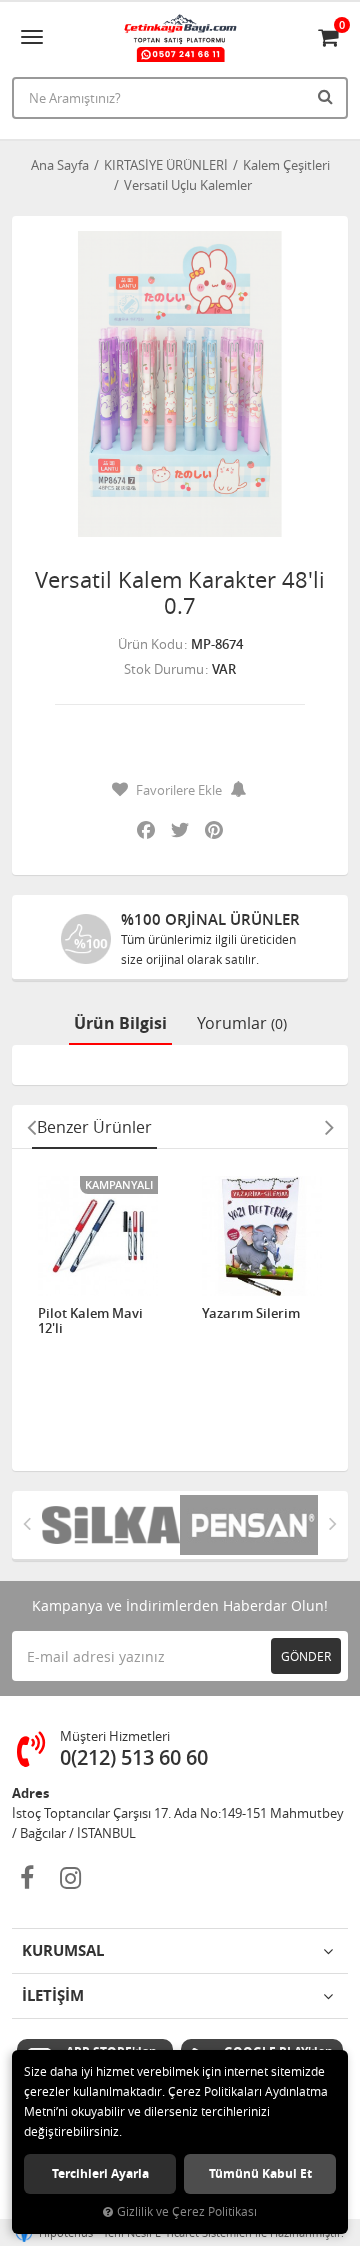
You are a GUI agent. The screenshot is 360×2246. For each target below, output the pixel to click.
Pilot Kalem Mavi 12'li (90, 1321)
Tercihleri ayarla (100, 2173)
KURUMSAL (63, 1950)
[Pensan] (249, 1525)
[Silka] (111, 1525)
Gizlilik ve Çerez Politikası (187, 2211)
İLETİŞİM (53, 1995)
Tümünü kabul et (260, 2173)
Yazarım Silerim (251, 1314)
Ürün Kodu (150, 644)
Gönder (306, 1656)
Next (329, 1127)
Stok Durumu (164, 669)
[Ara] (328, 96)
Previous (31, 1127)
